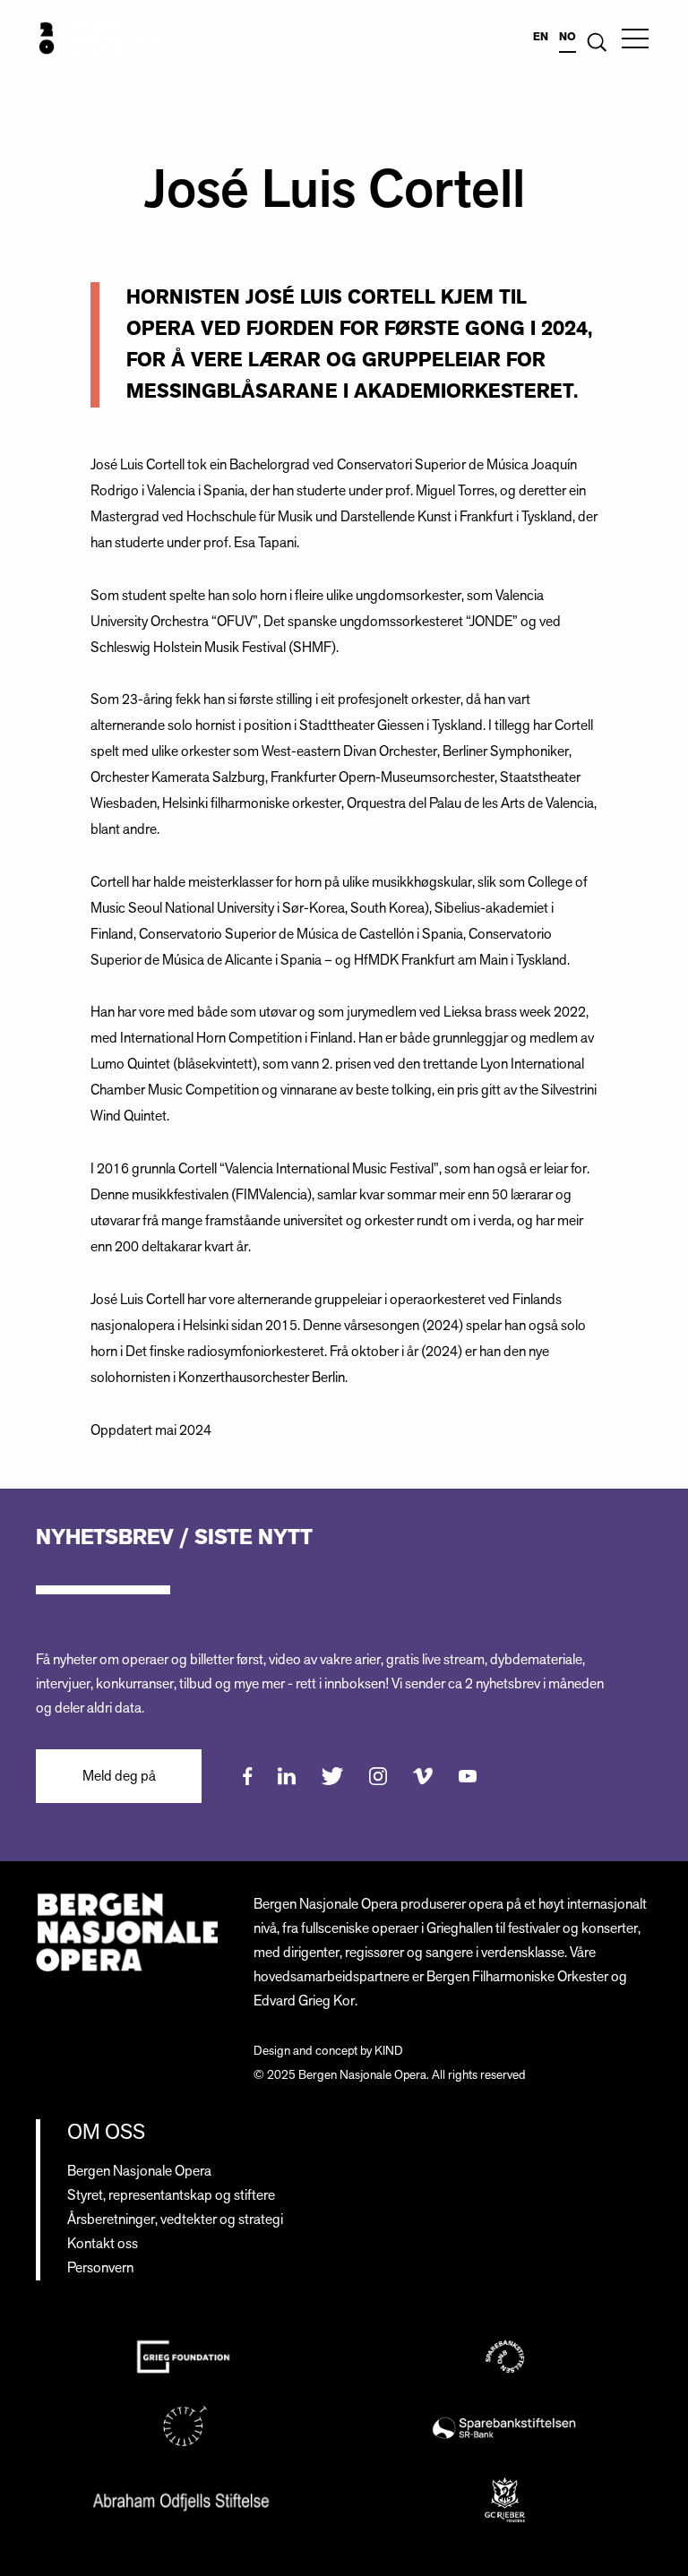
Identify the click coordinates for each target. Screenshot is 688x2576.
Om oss (106, 2132)
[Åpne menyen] (635, 39)
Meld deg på (119, 1777)
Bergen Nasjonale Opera (139, 2172)
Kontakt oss (103, 2244)
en (541, 37)
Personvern (100, 2268)
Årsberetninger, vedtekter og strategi (175, 2220)
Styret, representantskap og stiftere (171, 2196)
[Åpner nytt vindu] (247, 1776)
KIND (389, 2051)
